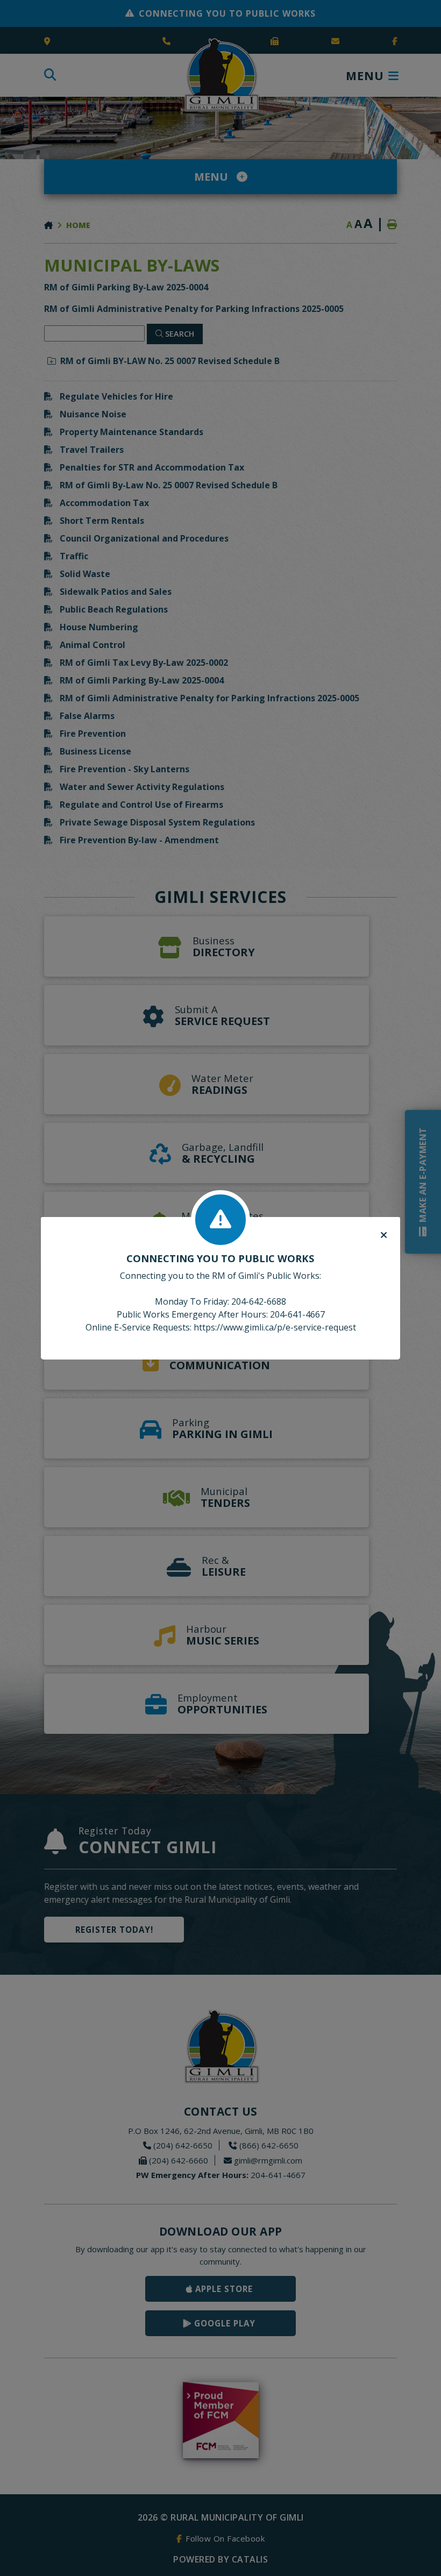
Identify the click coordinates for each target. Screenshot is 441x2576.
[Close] (384, 1235)
